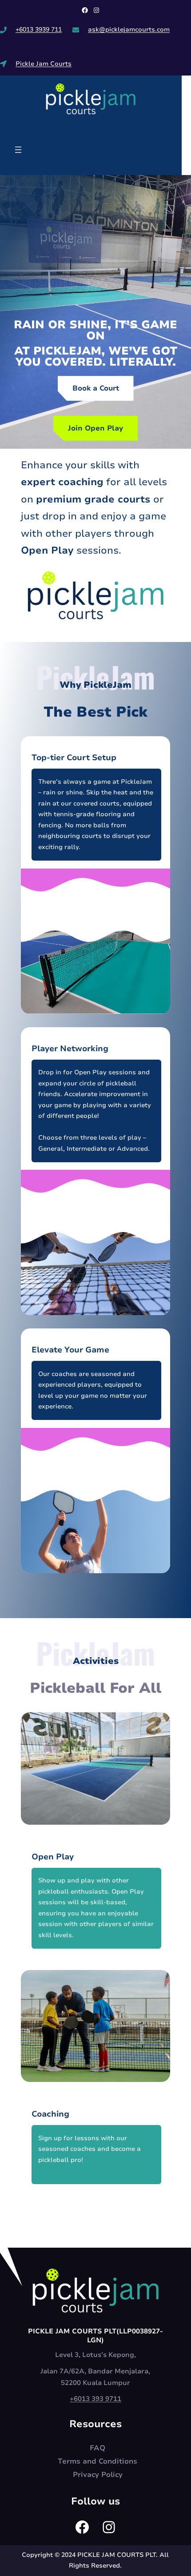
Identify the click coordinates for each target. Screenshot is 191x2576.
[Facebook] (85, 10)
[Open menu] (18, 150)
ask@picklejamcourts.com (129, 30)
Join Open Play (95, 428)
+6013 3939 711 (39, 30)
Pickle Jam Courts (44, 64)
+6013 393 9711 (95, 2399)
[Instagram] (96, 10)
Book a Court (96, 388)
